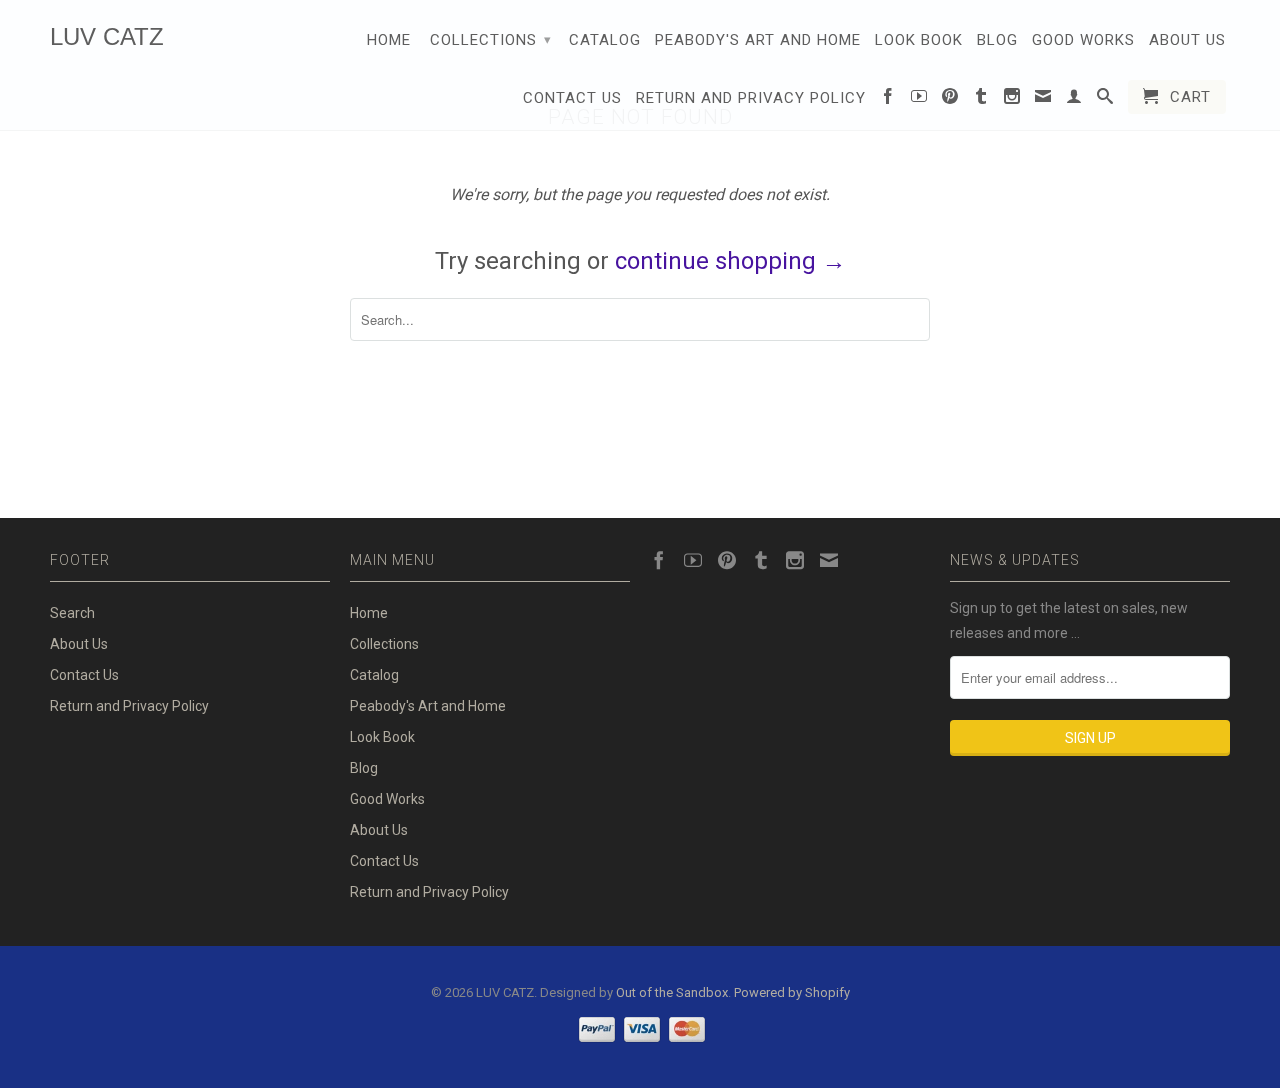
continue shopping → (730, 261)
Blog (997, 40)
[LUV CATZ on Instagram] (1012, 100)
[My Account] (1074, 100)
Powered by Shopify (792, 992)
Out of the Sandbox (672, 992)
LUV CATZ (107, 36)
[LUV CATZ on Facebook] (888, 100)
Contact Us (572, 98)
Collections (491, 40)
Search (72, 613)
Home (389, 40)
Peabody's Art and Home (758, 40)
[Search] (1105, 100)
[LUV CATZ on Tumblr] (981, 100)
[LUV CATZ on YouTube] (919, 100)
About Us (1187, 40)
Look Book (919, 40)
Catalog (605, 40)
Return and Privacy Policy (751, 98)
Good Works (1083, 40)
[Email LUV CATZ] (1043, 100)
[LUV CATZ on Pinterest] (950, 100)
